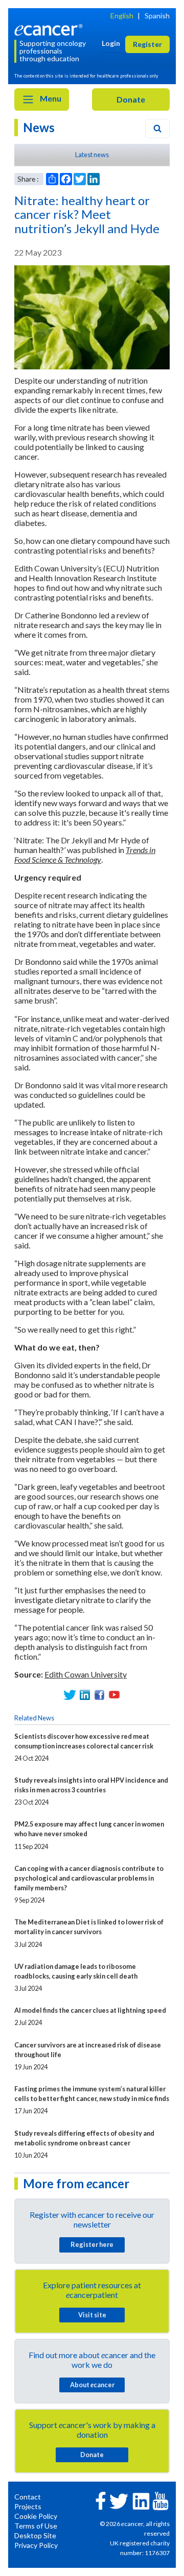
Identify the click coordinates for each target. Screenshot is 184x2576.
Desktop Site (35, 2535)
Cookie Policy (36, 2516)
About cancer (92, 2385)
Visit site (92, 2315)
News (39, 127)
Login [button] (111, 43)
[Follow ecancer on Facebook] (101, 2500)
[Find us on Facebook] (99, 1695)
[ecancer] (50, 29)
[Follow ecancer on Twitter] (119, 2500)
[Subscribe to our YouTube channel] (114, 1695)
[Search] (157, 129)
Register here (92, 2244)
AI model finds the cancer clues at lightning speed (90, 2010)
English (122, 16)
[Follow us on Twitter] (70, 1695)
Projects (28, 2506)
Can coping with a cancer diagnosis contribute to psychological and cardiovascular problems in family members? (89, 1878)
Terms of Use (36, 2526)
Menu (50, 98)
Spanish (157, 16)
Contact (28, 2497)
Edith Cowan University (86, 1674)
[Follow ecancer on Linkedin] (141, 2500)
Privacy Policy (36, 2545)
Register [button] (147, 44)
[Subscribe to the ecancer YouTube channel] (160, 2500)
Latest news (92, 155)
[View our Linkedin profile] (85, 1695)
